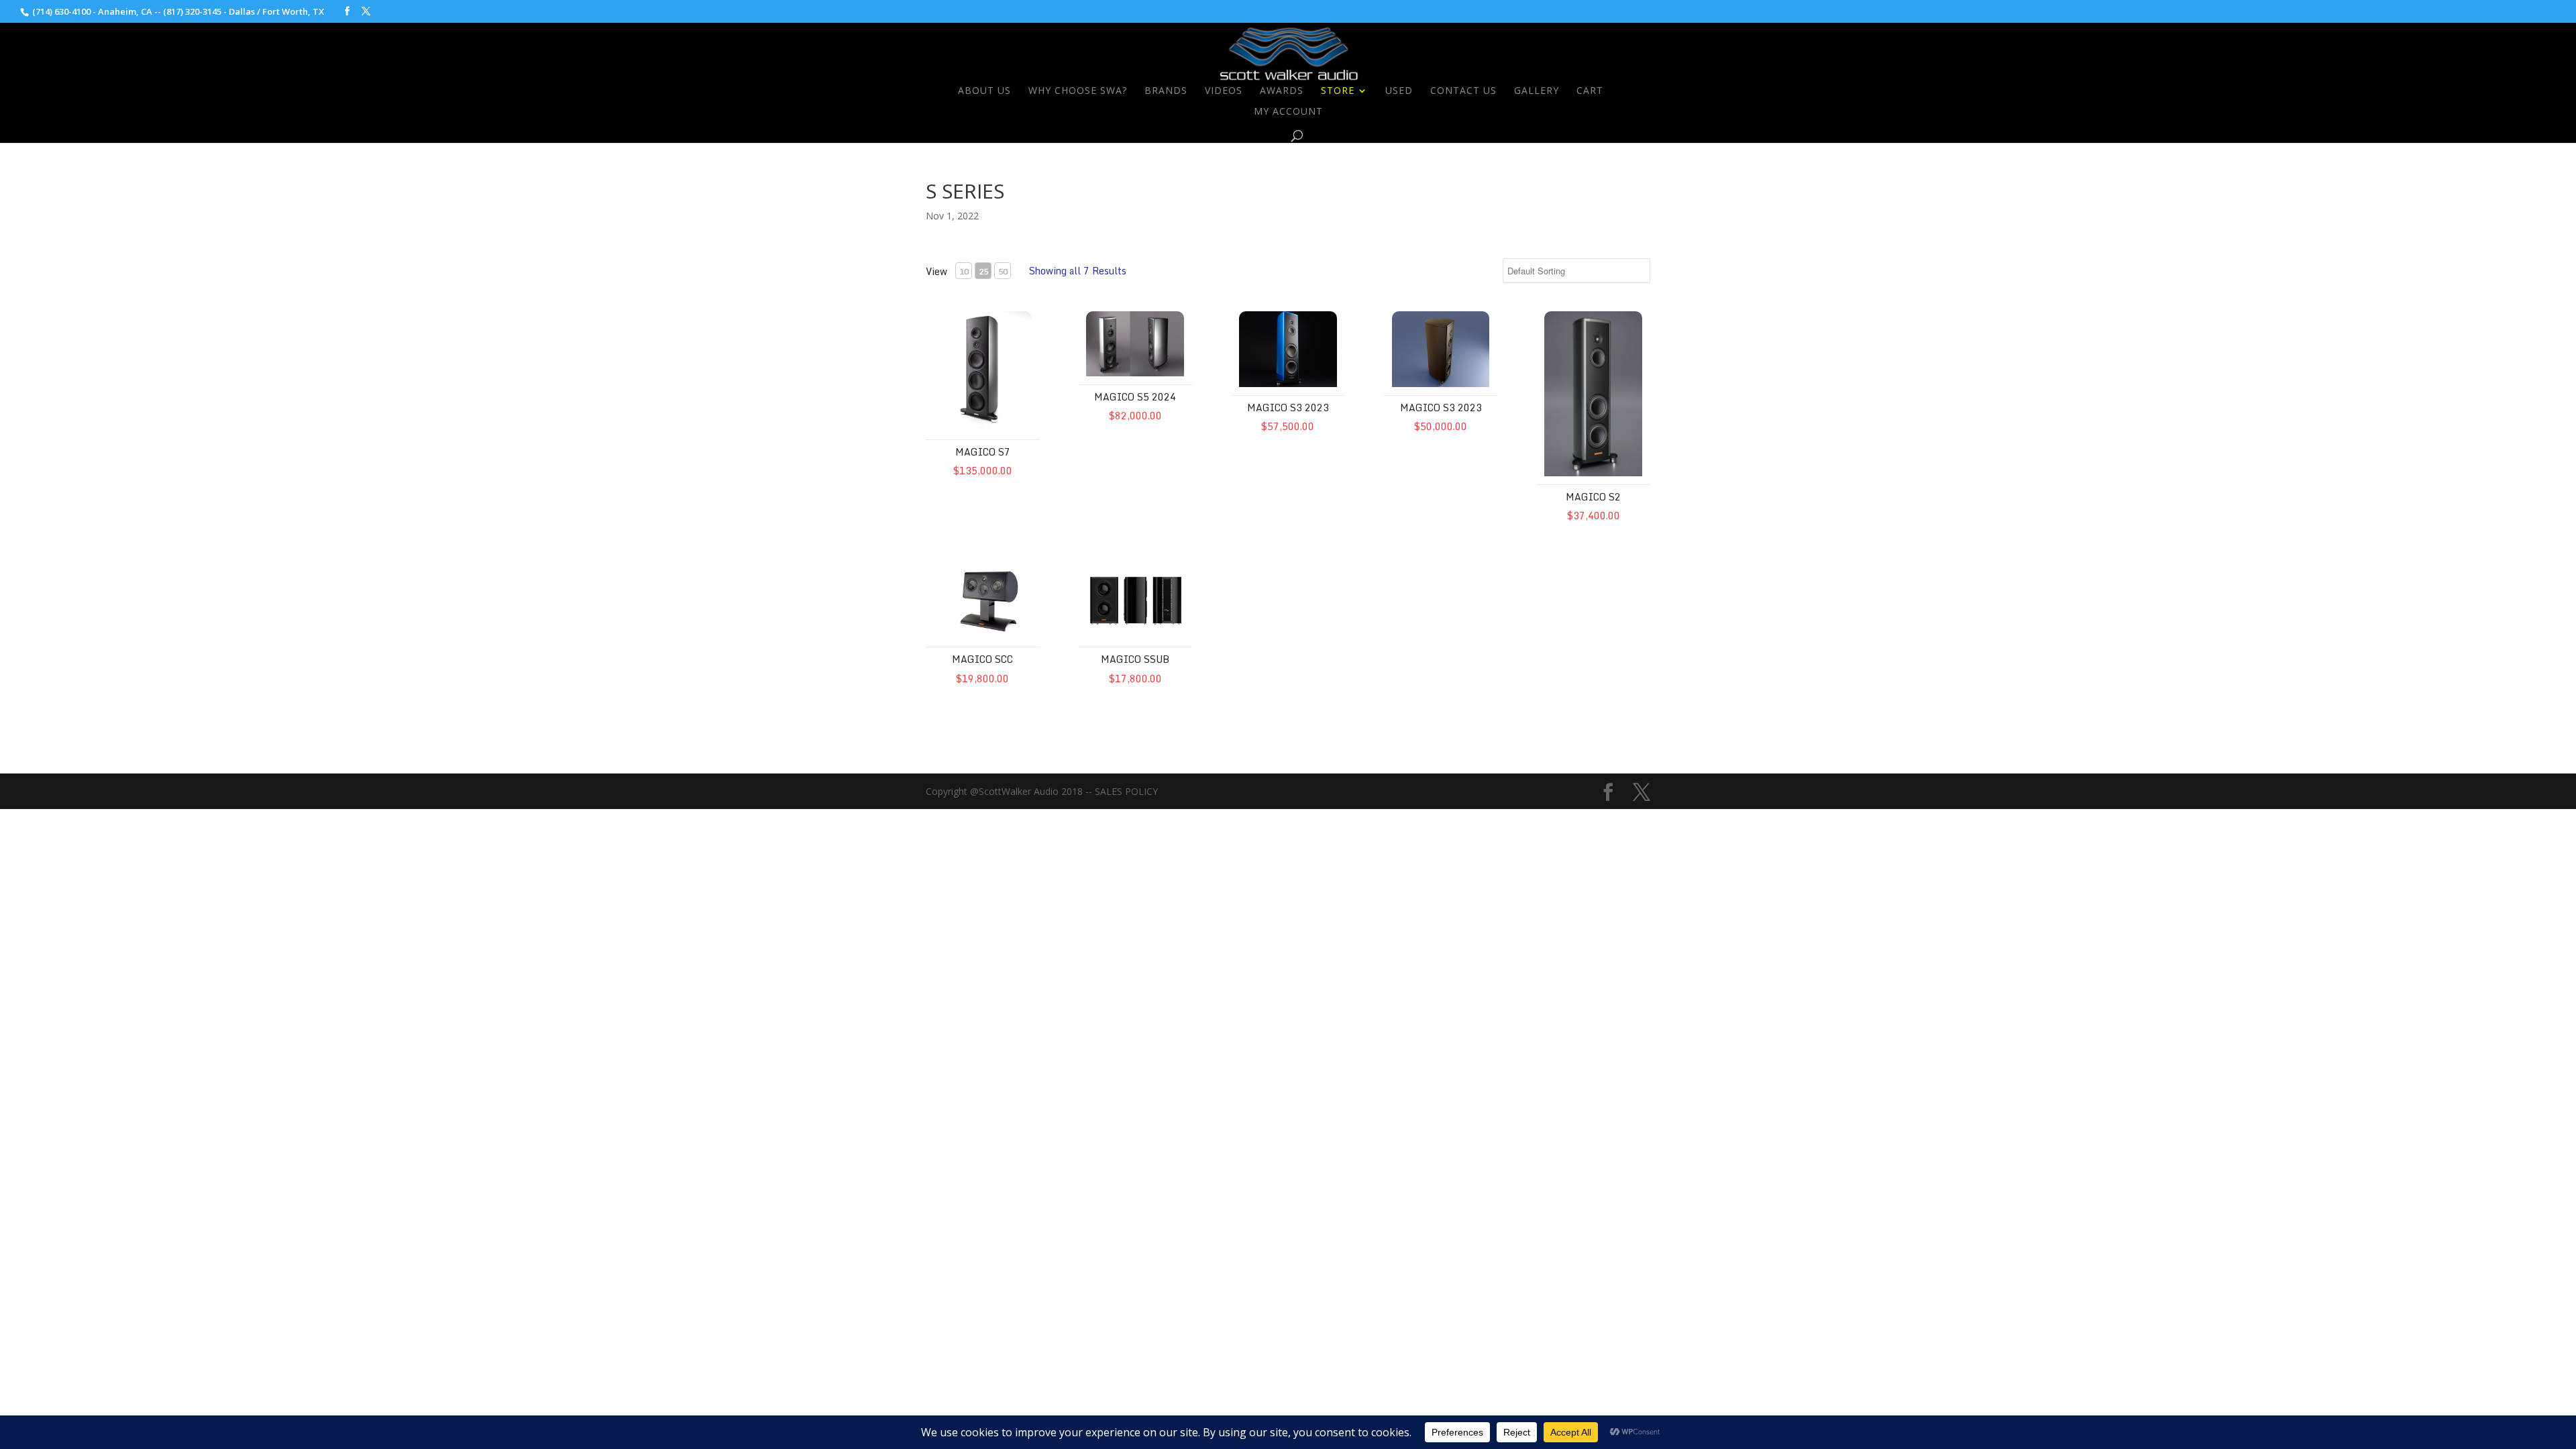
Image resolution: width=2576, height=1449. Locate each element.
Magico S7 (983, 452)
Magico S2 (1593, 497)
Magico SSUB (1135, 659)
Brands (1166, 91)
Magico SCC (982, 659)
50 (1003, 271)
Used (1399, 91)
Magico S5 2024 (1135, 397)
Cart (1590, 91)
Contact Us (1463, 91)
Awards (1282, 91)
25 (983, 271)
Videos (1224, 91)
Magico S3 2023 (1288, 408)
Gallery (1537, 91)
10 (964, 271)
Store (1338, 91)
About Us (984, 91)
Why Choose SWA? (1078, 91)
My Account (1288, 112)
